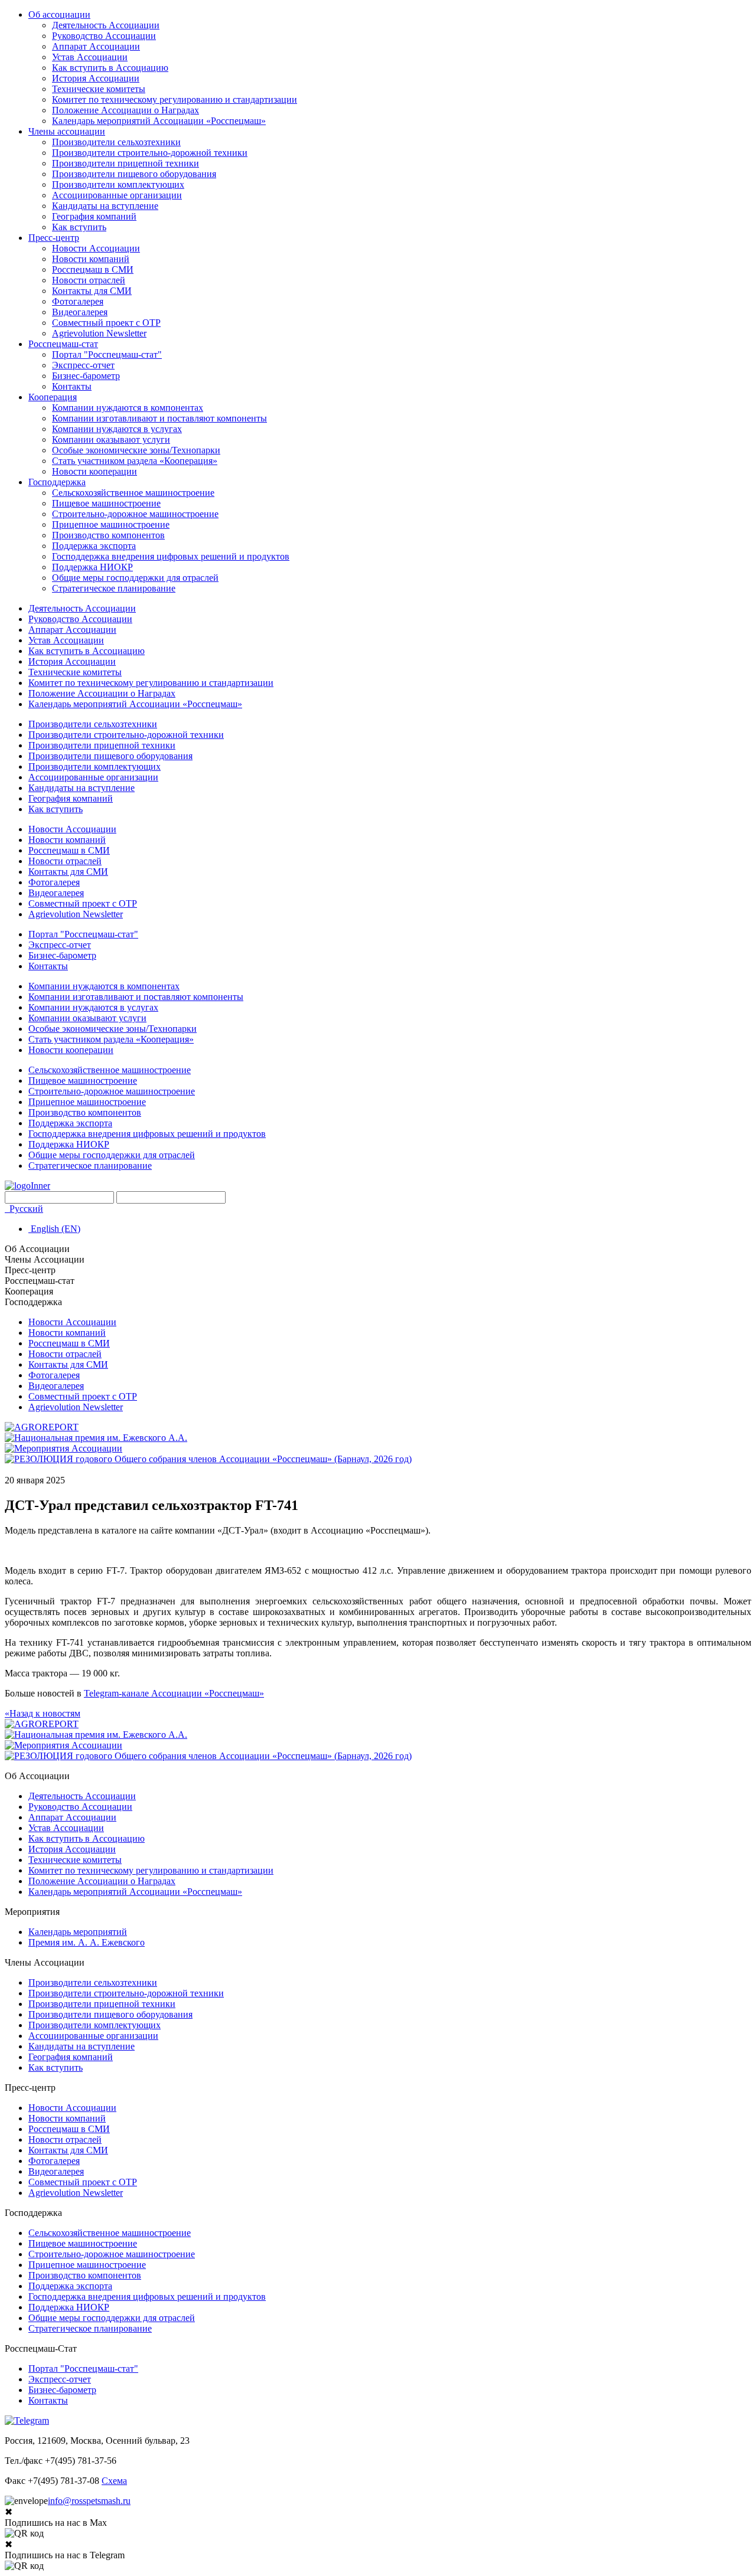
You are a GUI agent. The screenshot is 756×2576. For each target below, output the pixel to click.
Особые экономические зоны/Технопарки (136, 450)
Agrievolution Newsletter (99, 333)
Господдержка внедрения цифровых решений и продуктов (171, 556)
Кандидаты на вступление (105, 206)
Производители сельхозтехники (116, 142)
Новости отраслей (89, 280)
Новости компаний (91, 259)
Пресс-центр (54, 238)
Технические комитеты (99, 89)
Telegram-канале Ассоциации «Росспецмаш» (174, 1693)
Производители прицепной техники (126, 163)
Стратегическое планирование (114, 588)
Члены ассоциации (67, 131)
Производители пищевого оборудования (134, 174)
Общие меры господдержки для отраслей (135, 578)
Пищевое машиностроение (106, 503)
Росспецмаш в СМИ (93, 269)
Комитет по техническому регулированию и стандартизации (175, 99)
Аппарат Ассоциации (96, 46)
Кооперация (53, 397)
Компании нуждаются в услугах (117, 429)
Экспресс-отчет (83, 365)
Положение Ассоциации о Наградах (126, 110)
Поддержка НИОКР (92, 567)
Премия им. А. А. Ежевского (87, 1942)
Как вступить (79, 227)
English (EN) (54, 1229)
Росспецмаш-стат (63, 344)
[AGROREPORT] (42, 1427)
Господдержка (57, 482)
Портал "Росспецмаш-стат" (107, 354)
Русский (25, 1209)
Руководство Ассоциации (104, 36)
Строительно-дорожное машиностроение (135, 514)
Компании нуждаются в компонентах (128, 408)
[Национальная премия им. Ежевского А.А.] (96, 1438)
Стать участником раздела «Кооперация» (135, 461)
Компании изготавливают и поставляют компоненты (159, 418)
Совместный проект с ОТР (106, 323)
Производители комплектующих (118, 184)
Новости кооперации (94, 471)
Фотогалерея (78, 301)
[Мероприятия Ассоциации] (63, 1448)
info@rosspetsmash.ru (89, 2501)
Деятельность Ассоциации (106, 25)
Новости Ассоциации (96, 248)
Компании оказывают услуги (111, 439)
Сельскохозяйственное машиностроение (133, 493)
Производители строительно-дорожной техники (150, 153)
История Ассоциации (96, 78)
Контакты (72, 386)
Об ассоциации (59, 14)
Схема (114, 2481)
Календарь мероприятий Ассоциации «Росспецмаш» (159, 121)
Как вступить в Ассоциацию (110, 68)
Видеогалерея (80, 312)
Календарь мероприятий (78, 1932)
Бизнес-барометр (86, 376)
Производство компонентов (108, 535)
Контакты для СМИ (92, 291)
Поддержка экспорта (94, 546)
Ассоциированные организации (117, 195)
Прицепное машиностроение (111, 524)
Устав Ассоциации (90, 57)
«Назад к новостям (43, 1713)
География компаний (94, 216)
